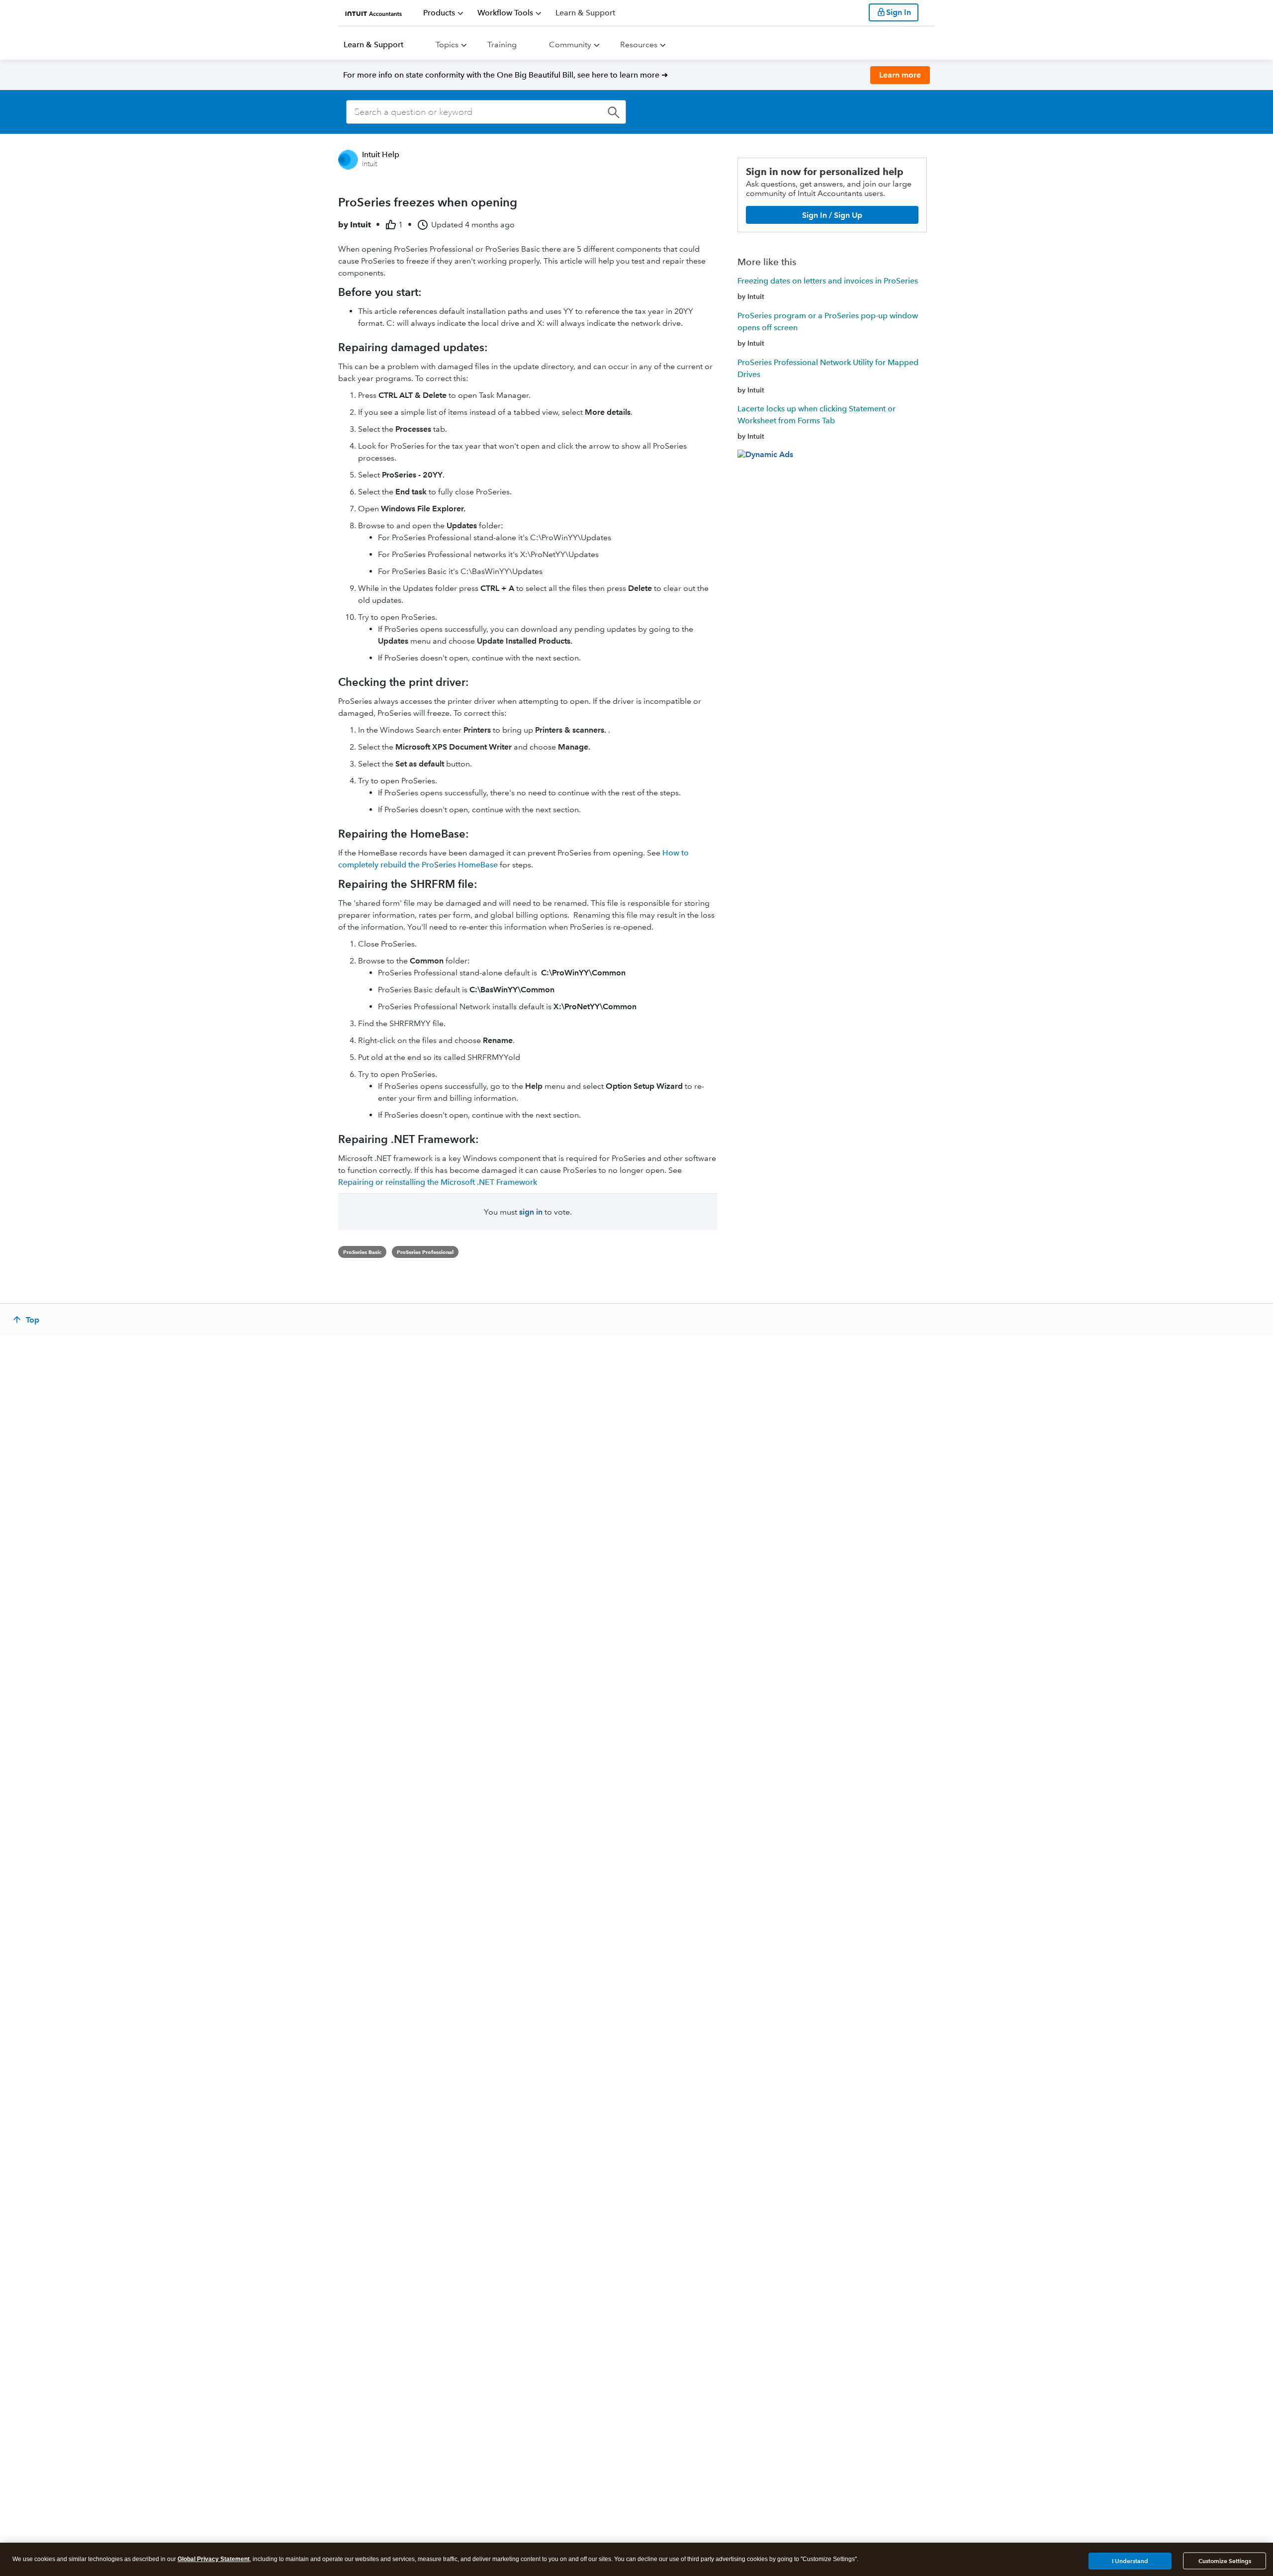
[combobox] (486, 112)
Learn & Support (373, 45)
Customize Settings (1225, 2561)
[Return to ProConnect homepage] (374, 12)
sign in (531, 1212)
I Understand (1130, 2560)
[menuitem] (443, 13)
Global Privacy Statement (214, 2559)
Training (502, 45)
